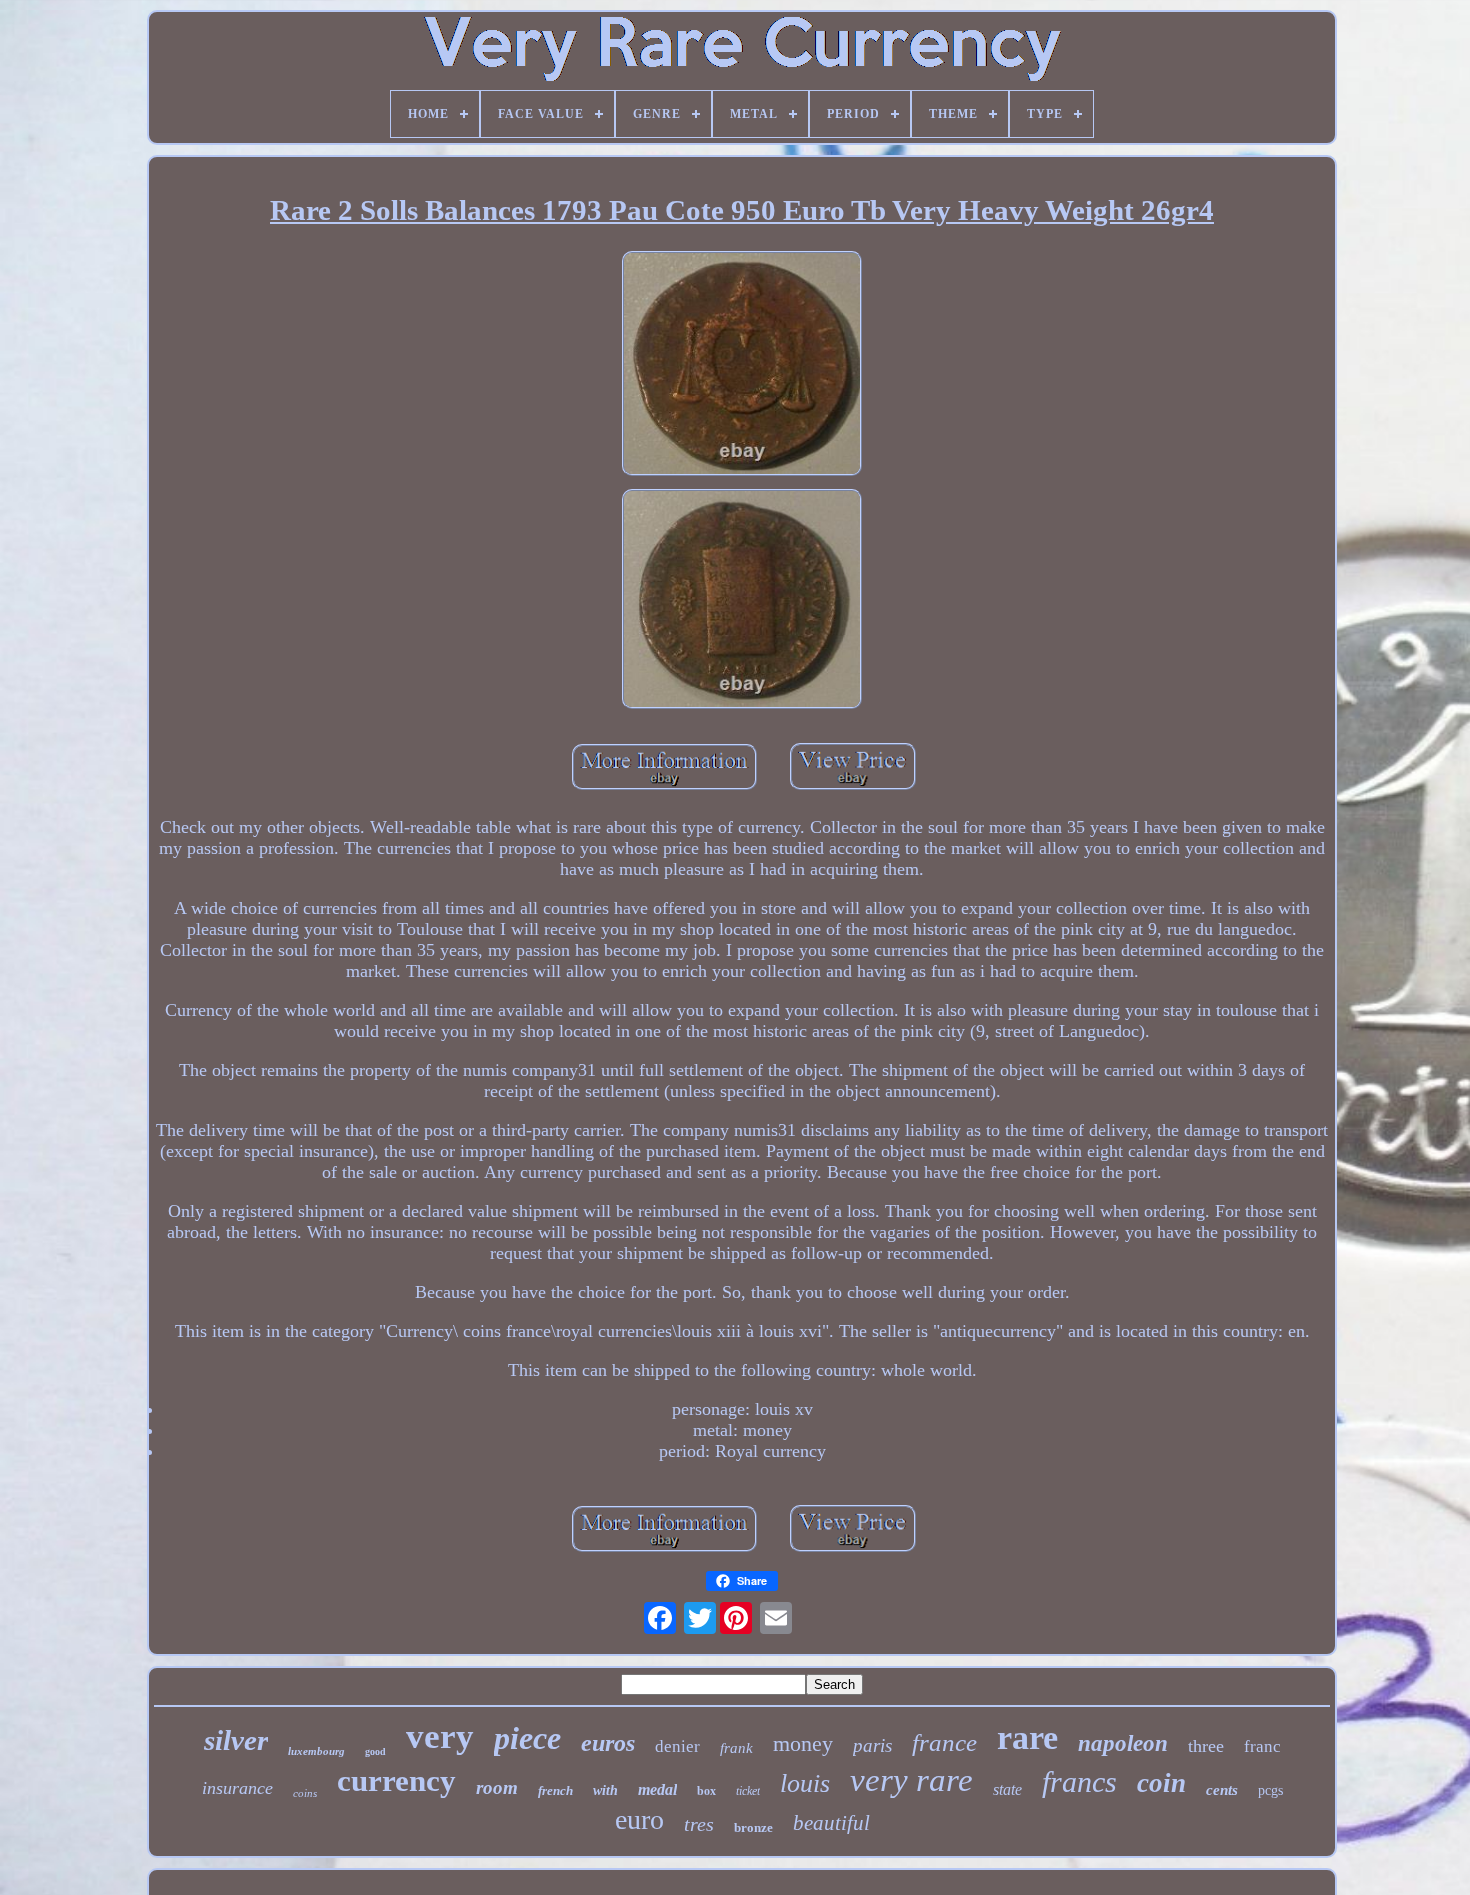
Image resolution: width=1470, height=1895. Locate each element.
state (1007, 1789)
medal (657, 1789)
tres (699, 1824)
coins (305, 1793)
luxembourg (316, 1751)
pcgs (1270, 1790)
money (803, 1743)
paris (872, 1745)
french (555, 1790)
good (375, 1751)
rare (1027, 1737)
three (1206, 1746)
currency (396, 1780)
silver (236, 1740)
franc (1262, 1746)
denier (677, 1746)
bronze (753, 1827)
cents (1222, 1790)
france (944, 1742)
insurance (237, 1788)
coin (1161, 1783)
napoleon (1123, 1743)
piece (527, 1738)
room (497, 1787)
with (605, 1790)
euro (639, 1819)
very (440, 1736)
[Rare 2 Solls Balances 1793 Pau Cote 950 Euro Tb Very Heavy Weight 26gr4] (742, 366)
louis (805, 1783)
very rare (911, 1780)
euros (608, 1743)
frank (736, 1748)
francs (1079, 1781)
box (706, 1791)
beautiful (831, 1823)
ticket (748, 1791)
